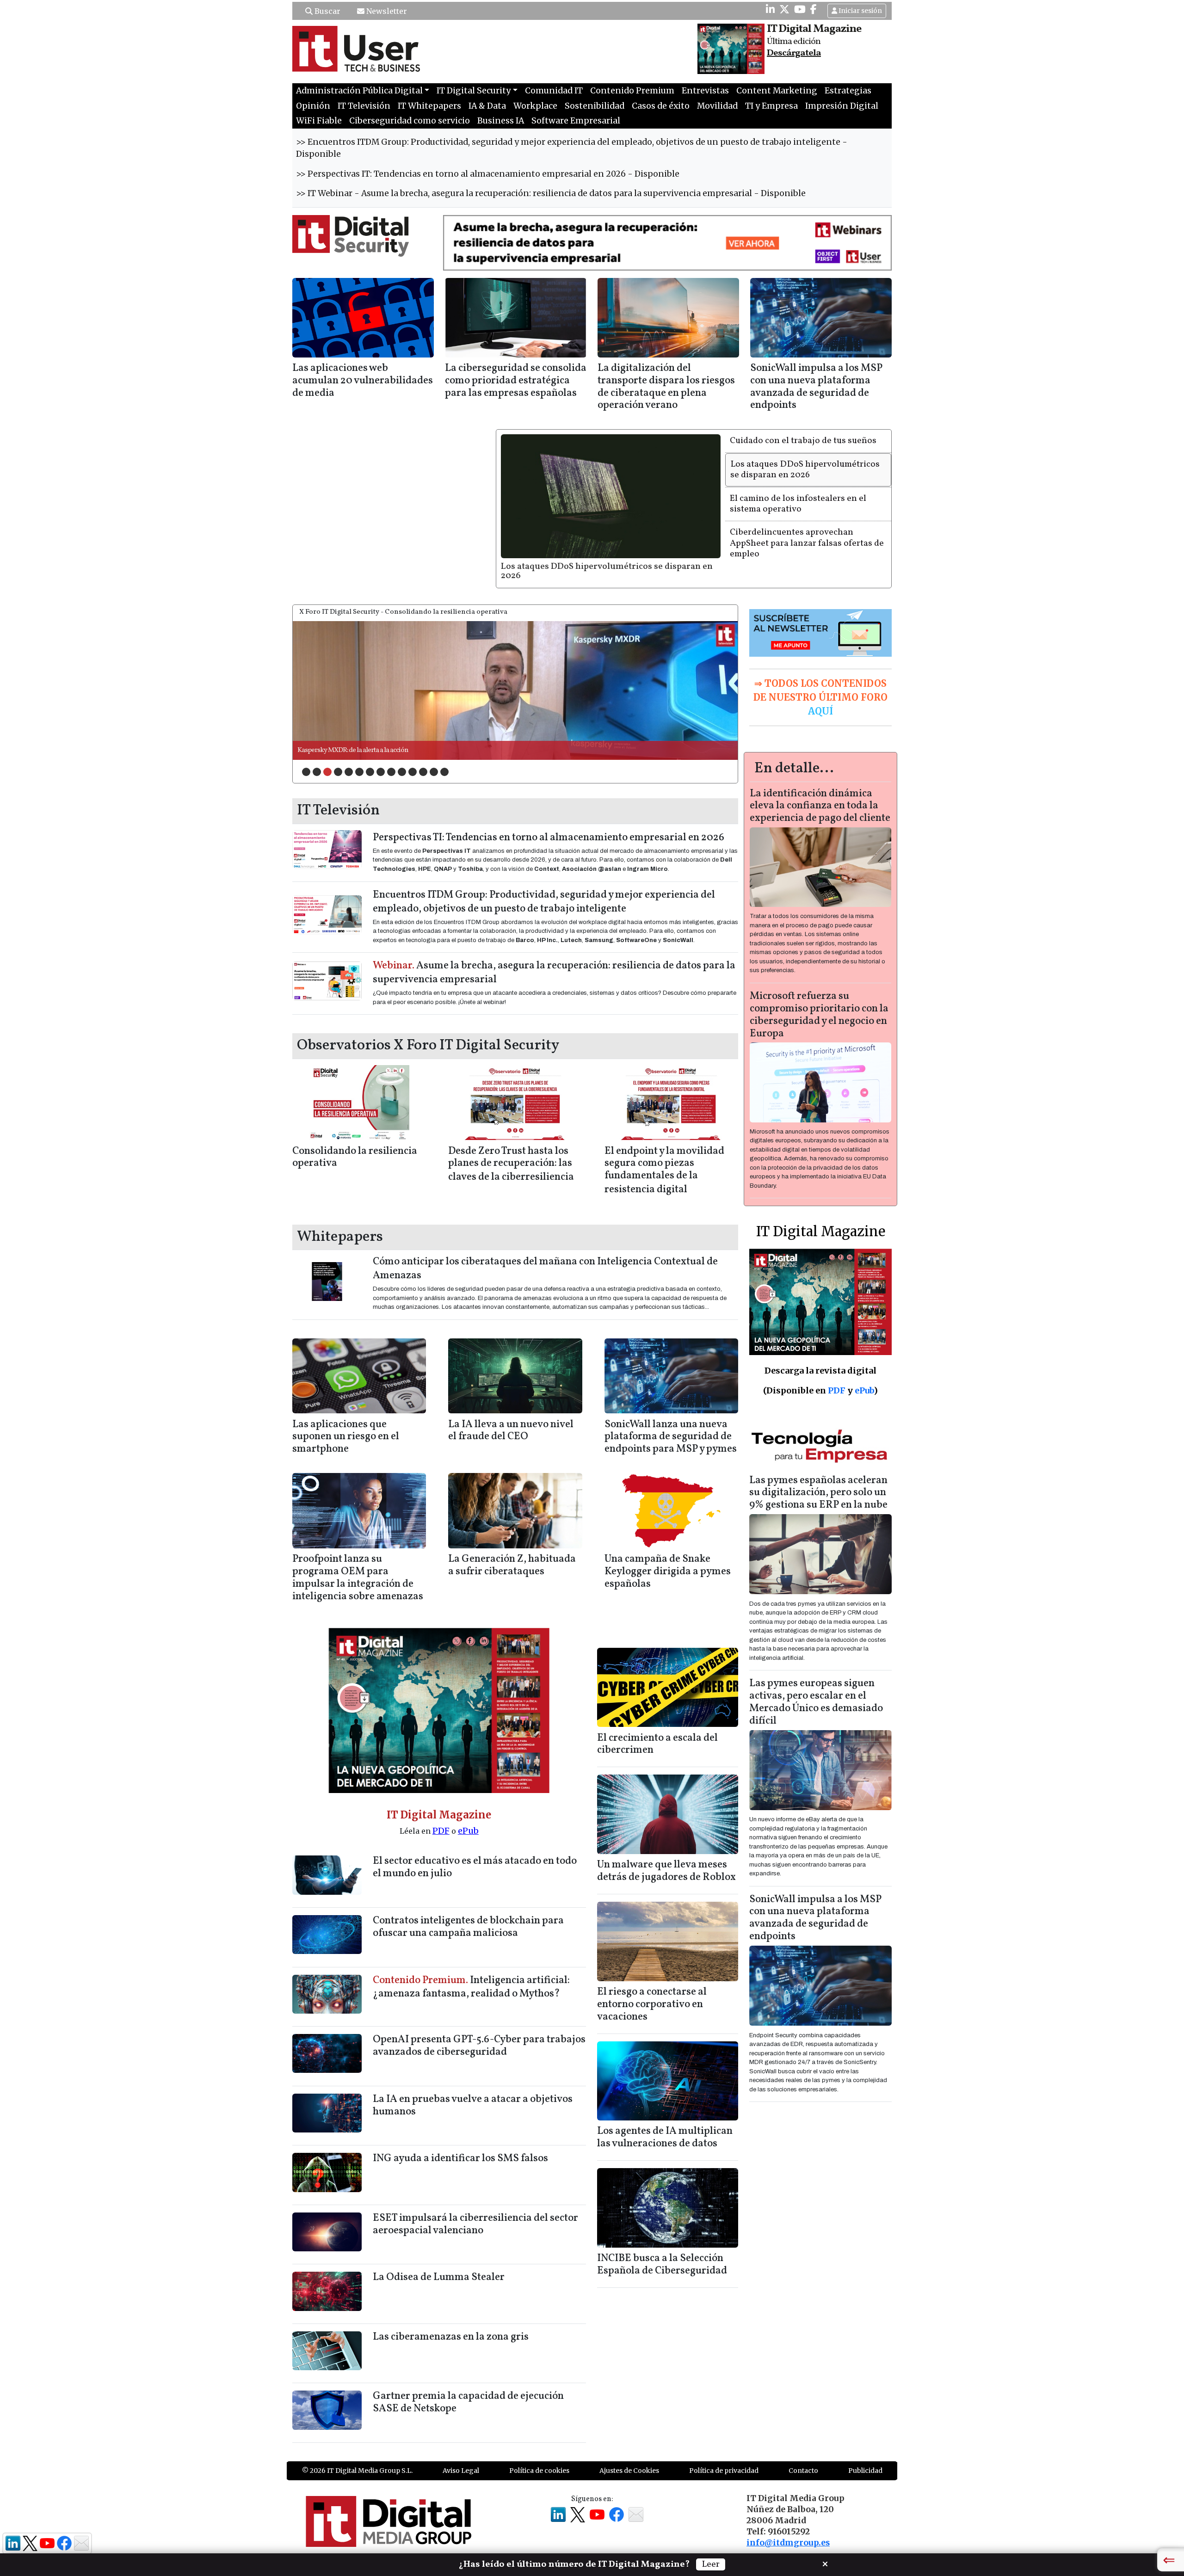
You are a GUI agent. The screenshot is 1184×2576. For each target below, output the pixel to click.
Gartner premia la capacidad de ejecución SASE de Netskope (468, 2380)
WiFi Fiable (319, 121)
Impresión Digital (842, 106)
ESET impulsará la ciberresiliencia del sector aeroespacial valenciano (475, 2202)
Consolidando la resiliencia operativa (355, 1135)
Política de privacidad (724, 2448)
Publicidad (865, 2448)
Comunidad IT (554, 91)
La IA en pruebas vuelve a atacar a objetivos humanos (473, 2083)
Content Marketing (777, 91)
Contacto (803, 2448)
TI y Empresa (771, 106)
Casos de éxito (661, 106)
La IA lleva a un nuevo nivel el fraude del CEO (511, 1408)
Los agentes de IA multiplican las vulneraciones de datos (665, 2115)
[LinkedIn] (770, 9)
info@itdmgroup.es (788, 2520)
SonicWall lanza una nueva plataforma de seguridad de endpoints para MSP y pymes (671, 1414)
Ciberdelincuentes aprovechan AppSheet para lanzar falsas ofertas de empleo (807, 543)
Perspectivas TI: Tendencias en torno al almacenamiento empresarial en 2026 (549, 815)
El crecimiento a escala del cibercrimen (657, 1722)
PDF (441, 1809)
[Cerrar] (825, 2563)
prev (319, 666)
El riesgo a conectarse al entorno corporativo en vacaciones (652, 1982)
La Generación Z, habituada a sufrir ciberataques (512, 1543)
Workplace (535, 106)
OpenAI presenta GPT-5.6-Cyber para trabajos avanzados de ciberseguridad (479, 2023)
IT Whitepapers (429, 106)
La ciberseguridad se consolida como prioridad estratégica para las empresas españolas (516, 381)
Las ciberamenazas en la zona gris (451, 2314)
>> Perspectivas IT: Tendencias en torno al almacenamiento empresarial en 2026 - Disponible (488, 174)
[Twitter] (784, 9)
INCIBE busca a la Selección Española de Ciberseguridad (662, 2242)
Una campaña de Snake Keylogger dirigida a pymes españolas (668, 1549)
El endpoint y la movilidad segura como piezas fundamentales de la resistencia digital (664, 1148)
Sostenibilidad (595, 106)
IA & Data (487, 106)
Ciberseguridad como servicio (410, 121)
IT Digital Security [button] (474, 91)
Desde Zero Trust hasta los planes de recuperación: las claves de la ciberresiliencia (511, 1142)
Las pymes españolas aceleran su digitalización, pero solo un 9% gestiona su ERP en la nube (818, 1470)
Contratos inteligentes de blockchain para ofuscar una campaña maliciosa (468, 1904)
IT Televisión (364, 106)
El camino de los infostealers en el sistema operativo (607, 498)
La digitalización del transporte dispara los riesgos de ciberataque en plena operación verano (666, 387)
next (712, 666)
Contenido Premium (632, 91)
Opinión (313, 106)
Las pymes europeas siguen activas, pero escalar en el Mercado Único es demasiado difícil (816, 1680)
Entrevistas (705, 91)
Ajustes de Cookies (629, 2448)
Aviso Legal (461, 2448)
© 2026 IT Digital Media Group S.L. (357, 2448)
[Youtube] (800, 9)
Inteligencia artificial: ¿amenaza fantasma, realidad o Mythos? (471, 1965)
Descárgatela (794, 53)
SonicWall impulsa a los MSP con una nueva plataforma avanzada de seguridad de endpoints (816, 387)
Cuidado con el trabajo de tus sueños (803, 441)
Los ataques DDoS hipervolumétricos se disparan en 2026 (805, 469)
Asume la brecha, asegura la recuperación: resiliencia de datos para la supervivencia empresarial (554, 951)
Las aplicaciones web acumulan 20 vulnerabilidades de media (363, 381)
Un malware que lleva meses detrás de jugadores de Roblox (666, 1849)
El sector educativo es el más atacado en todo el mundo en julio (475, 1845)
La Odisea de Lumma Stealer (439, 2255)
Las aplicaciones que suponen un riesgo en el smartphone (346, 1414)
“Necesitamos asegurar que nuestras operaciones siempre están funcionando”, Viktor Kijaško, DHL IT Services (450, 728)
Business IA (501, 121)
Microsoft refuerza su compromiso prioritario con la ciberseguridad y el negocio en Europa (819, 992)
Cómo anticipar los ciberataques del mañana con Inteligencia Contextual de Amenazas (545, 1247)
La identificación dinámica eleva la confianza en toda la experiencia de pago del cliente (820, 784)
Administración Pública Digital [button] (359, 91)
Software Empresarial (576, 121)
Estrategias (848, 91)
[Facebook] (814, 9)
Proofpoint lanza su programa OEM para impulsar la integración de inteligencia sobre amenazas (358, 1555)
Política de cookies (539, 2448)
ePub (468, 1809)
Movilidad (717, 106)
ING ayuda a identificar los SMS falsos (460, 2136)
